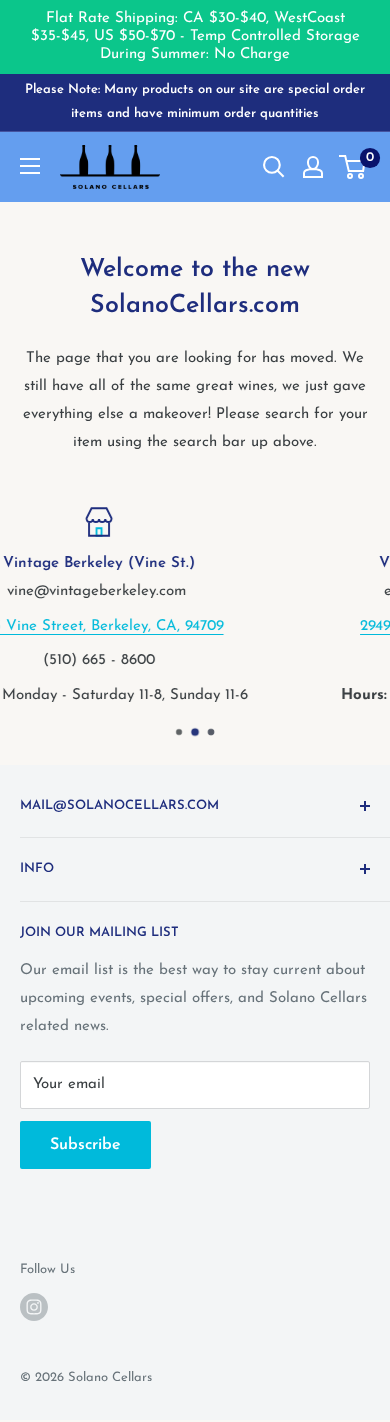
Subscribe (85, 1145)
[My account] (313, 167)
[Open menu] (30, 166)
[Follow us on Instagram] (34, 1307)
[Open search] (274, 167)
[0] (353, 167)
